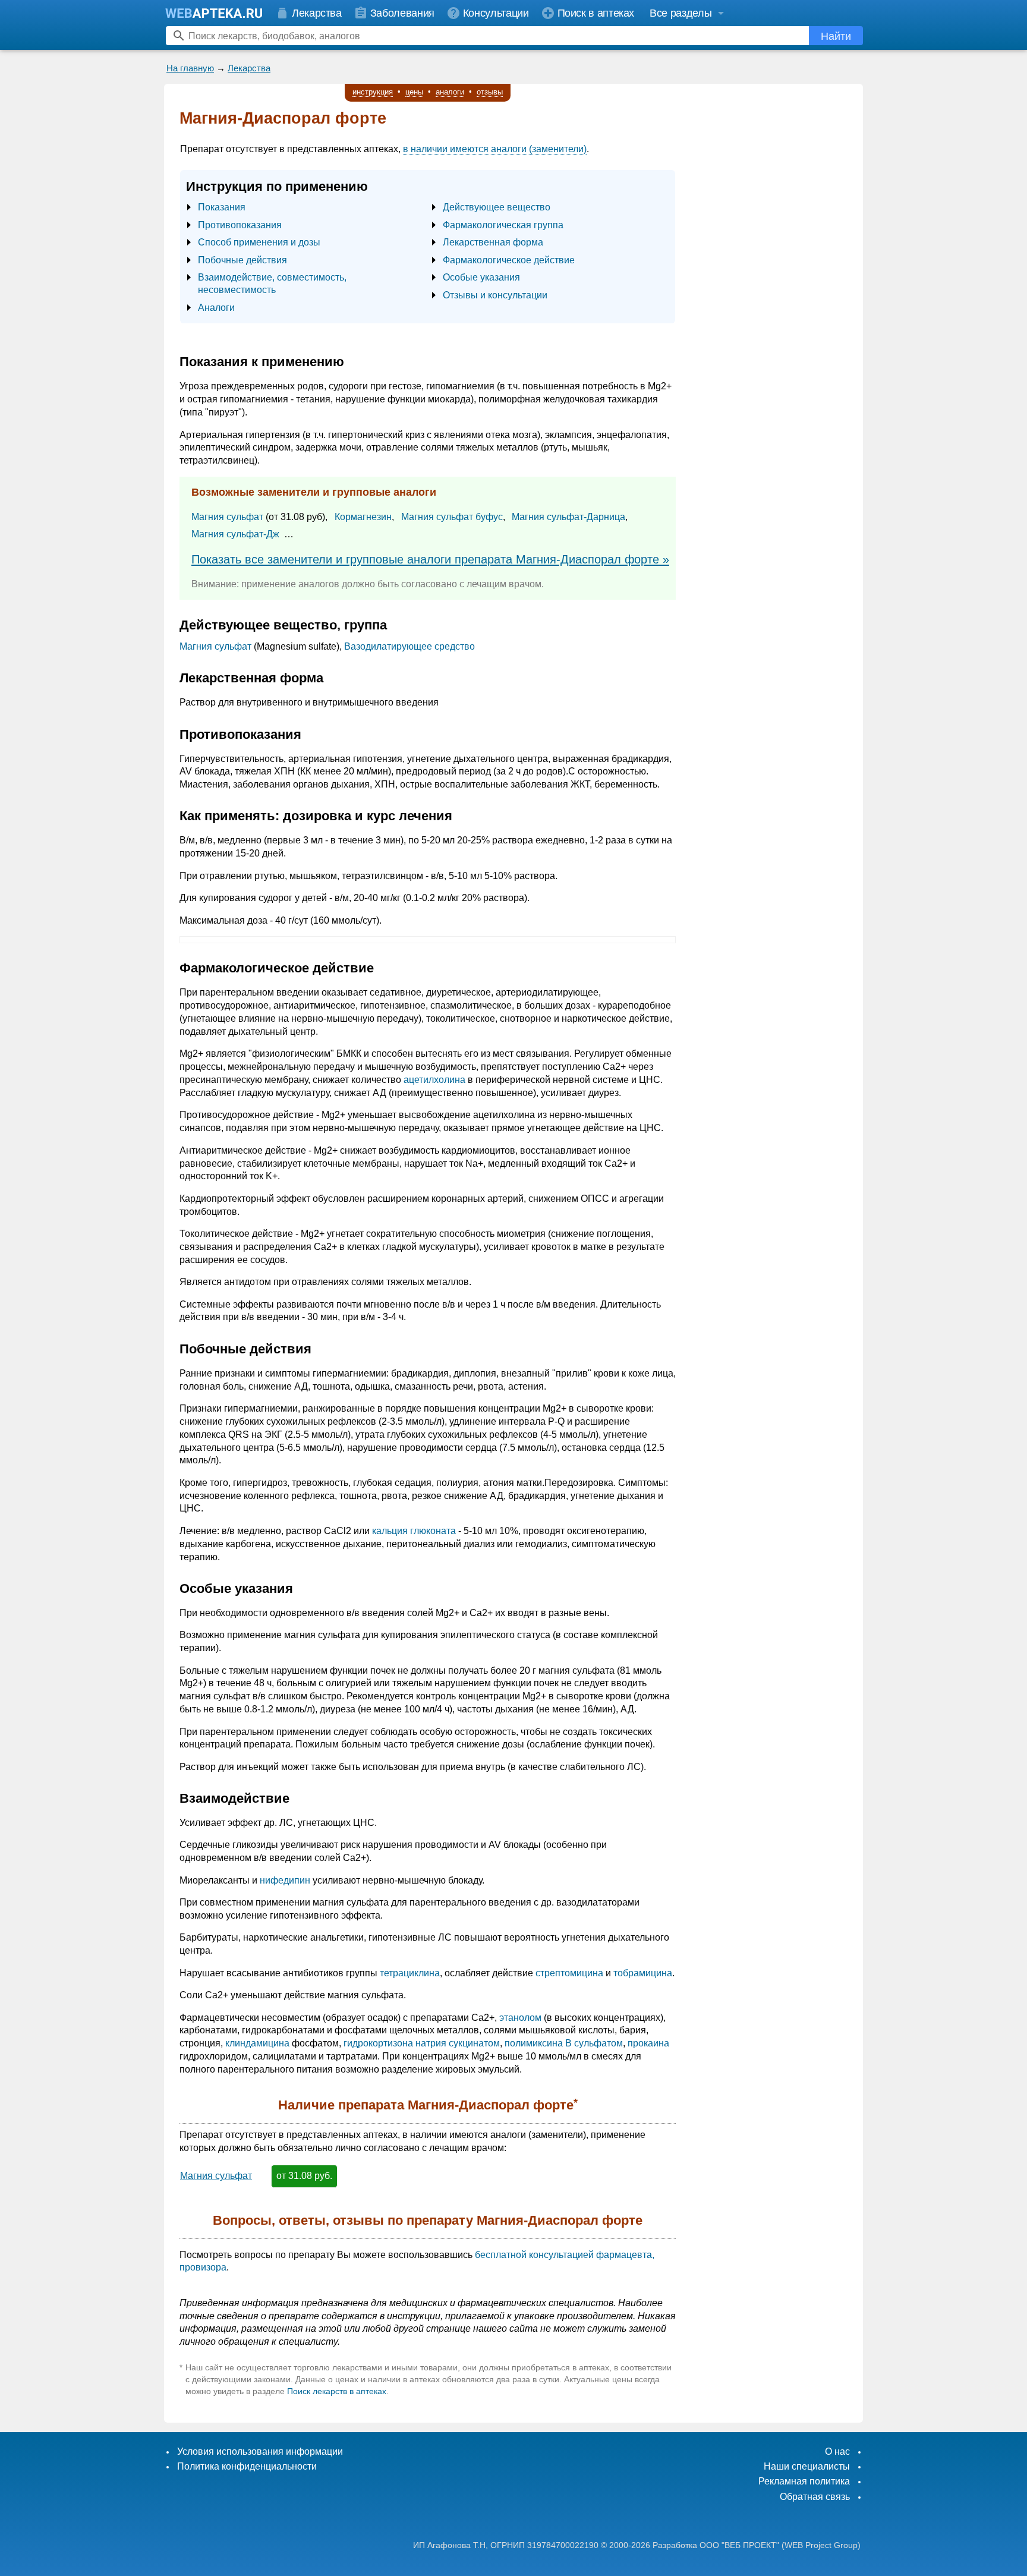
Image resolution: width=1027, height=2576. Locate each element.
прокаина (648, 2043)
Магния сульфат (227, 517)
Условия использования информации (260, 2451)
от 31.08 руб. (304, 2176)
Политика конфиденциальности (247, 2466)
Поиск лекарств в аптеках (337, 2391)
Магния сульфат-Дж (235, 534)
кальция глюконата (414, 1531)
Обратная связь (815, 2497)
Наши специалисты (807, 2466)
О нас (837, 2451)
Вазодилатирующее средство (409, 646)
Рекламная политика (804, 2481)
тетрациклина (410, 1973)
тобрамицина (643, 1973)
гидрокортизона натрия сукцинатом (422, 2043)
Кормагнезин (363, 517)
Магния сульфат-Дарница (568, 517)
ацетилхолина (434, 1080)
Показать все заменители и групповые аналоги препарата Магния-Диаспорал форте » (430, 559)
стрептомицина (569, 1973)
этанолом (520, 2018)
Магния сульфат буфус (452, 517)
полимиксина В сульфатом (564, 2043)
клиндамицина (257, 2043)
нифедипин (285, 1880)
